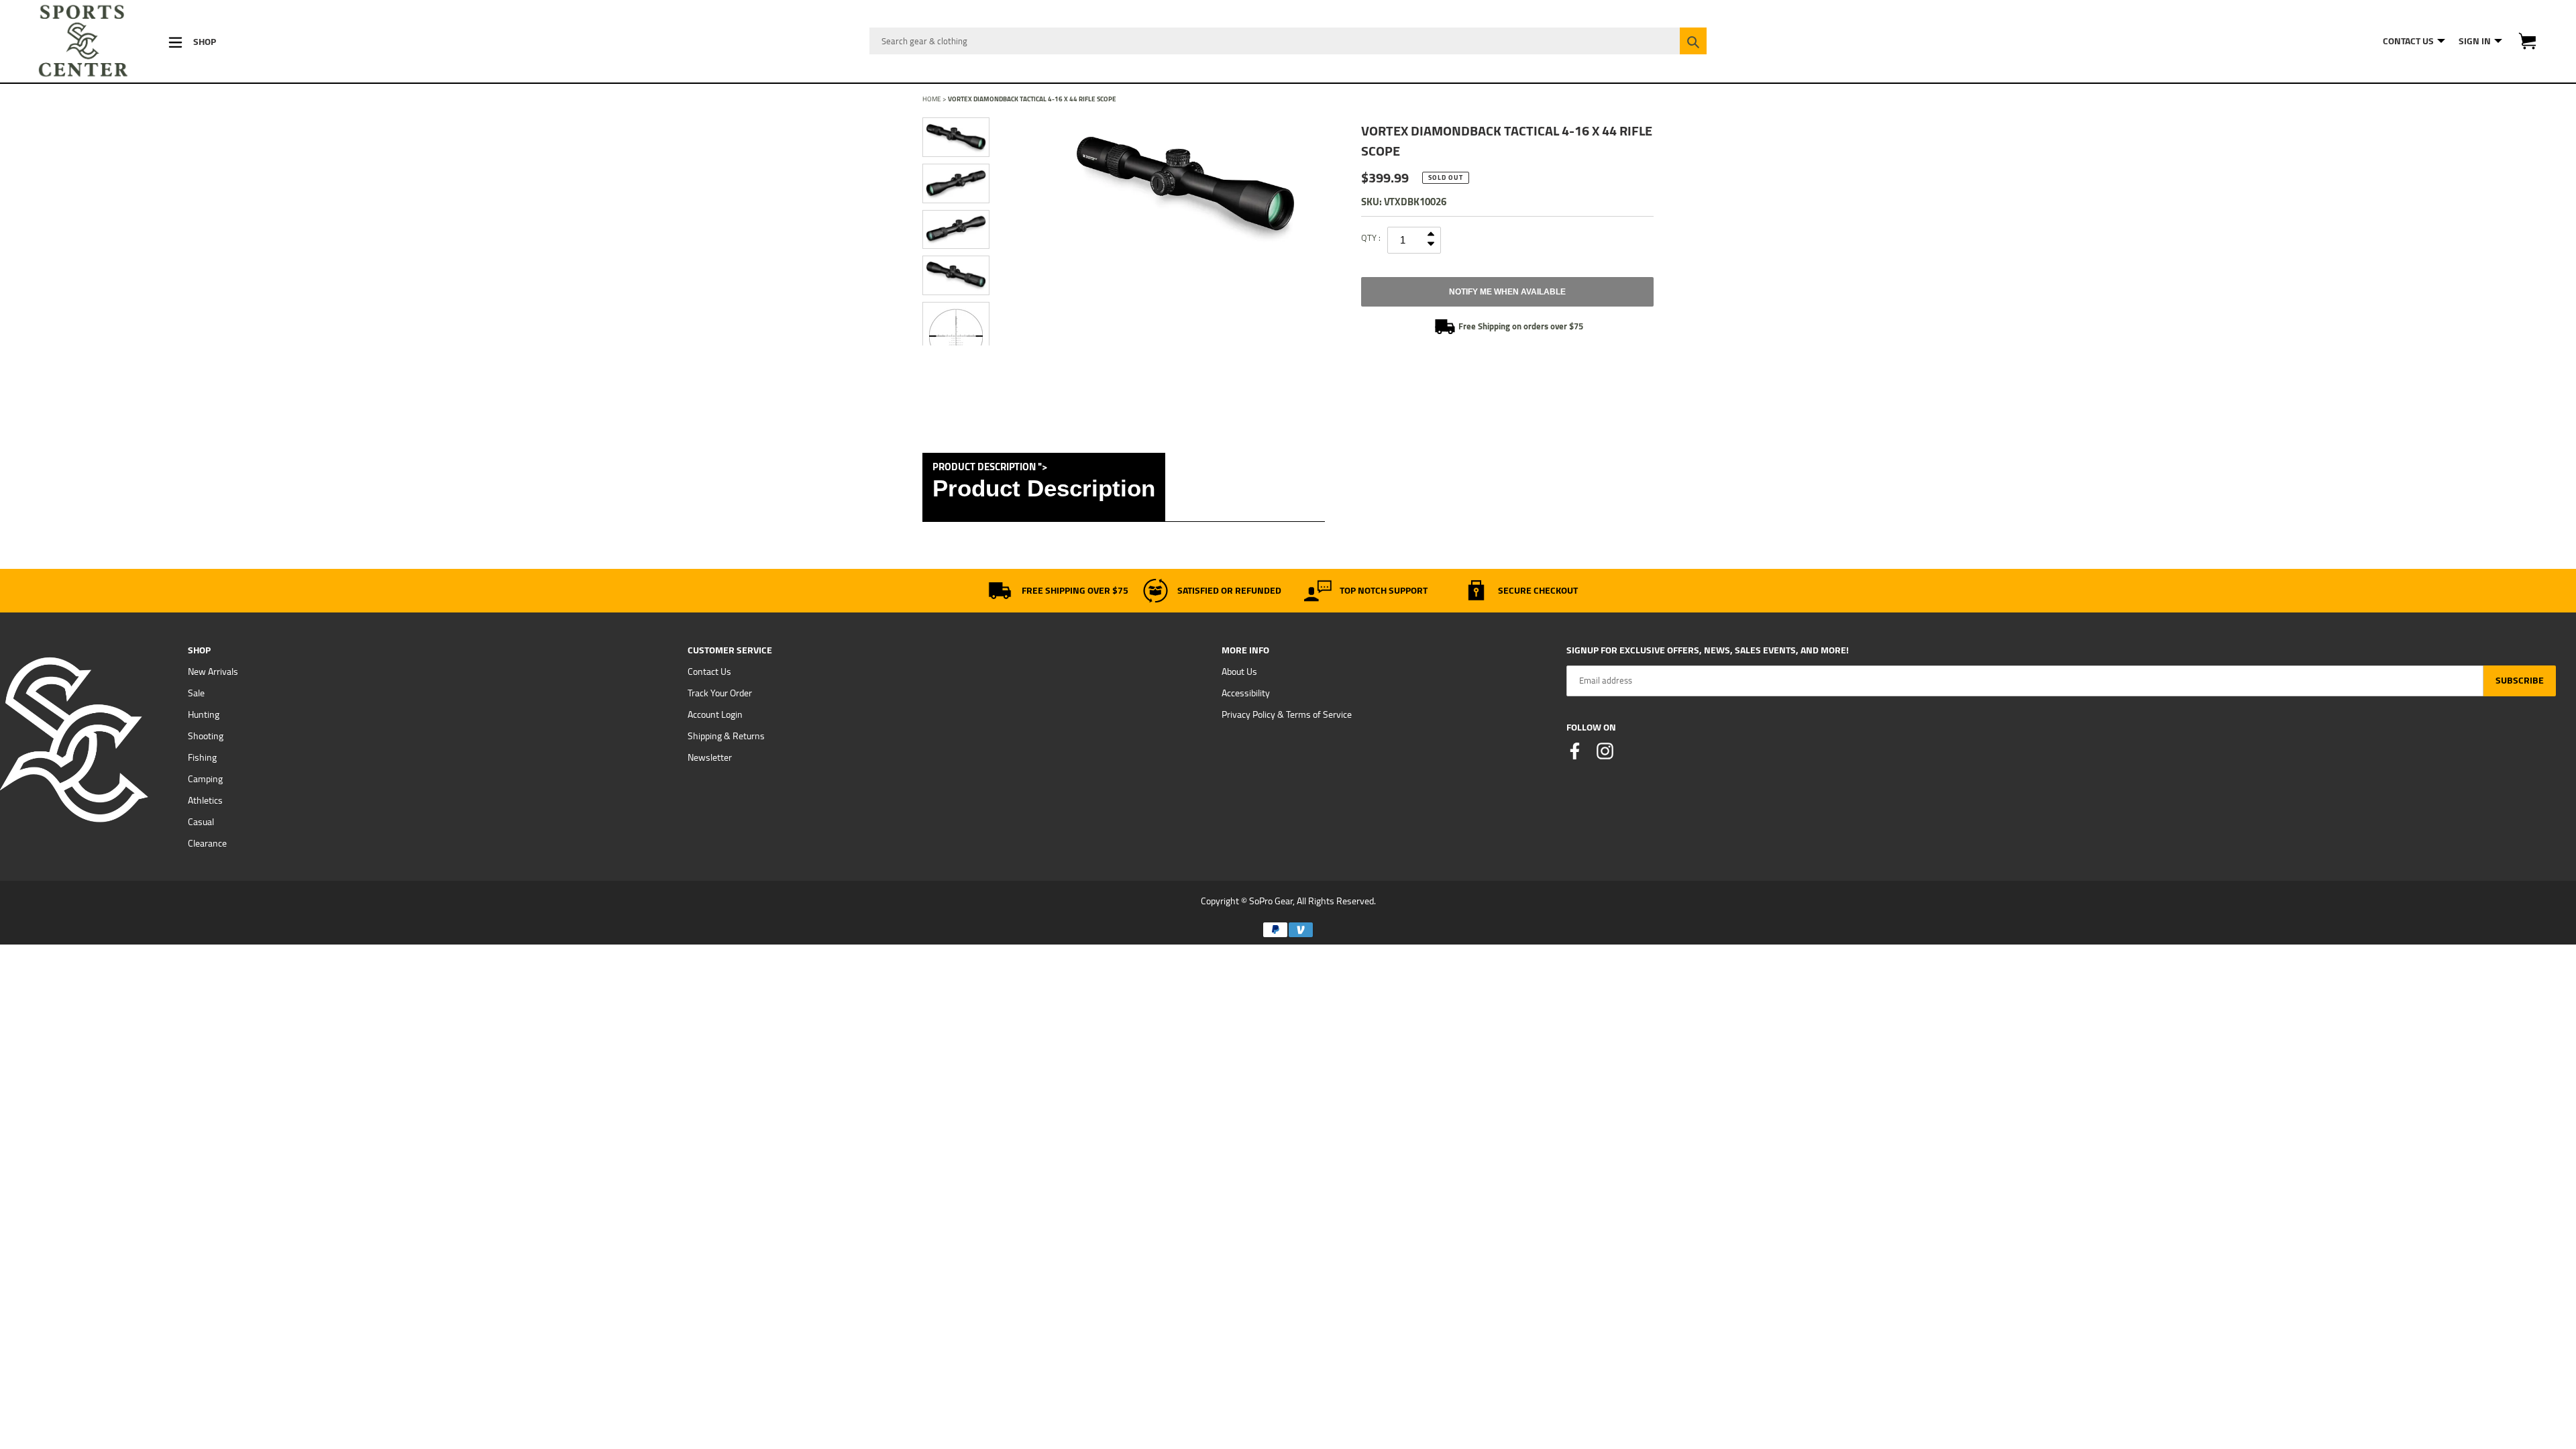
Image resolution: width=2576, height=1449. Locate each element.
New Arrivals (213, 672)
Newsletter (710, 757)
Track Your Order (720, 693)
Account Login (715, 714)
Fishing (202, 757)
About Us (1239, 672)
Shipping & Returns (726, 736)
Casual (201, 822)
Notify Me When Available (1507, 292)
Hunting (204, 714)
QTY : (1371, 237)
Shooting (206, 736)
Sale (196, 693)
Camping (205, 779)
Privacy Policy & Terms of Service (1287, 714)
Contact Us (709, 672)
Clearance (207, 843)
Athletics (205, 800)
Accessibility (1246, 693)
